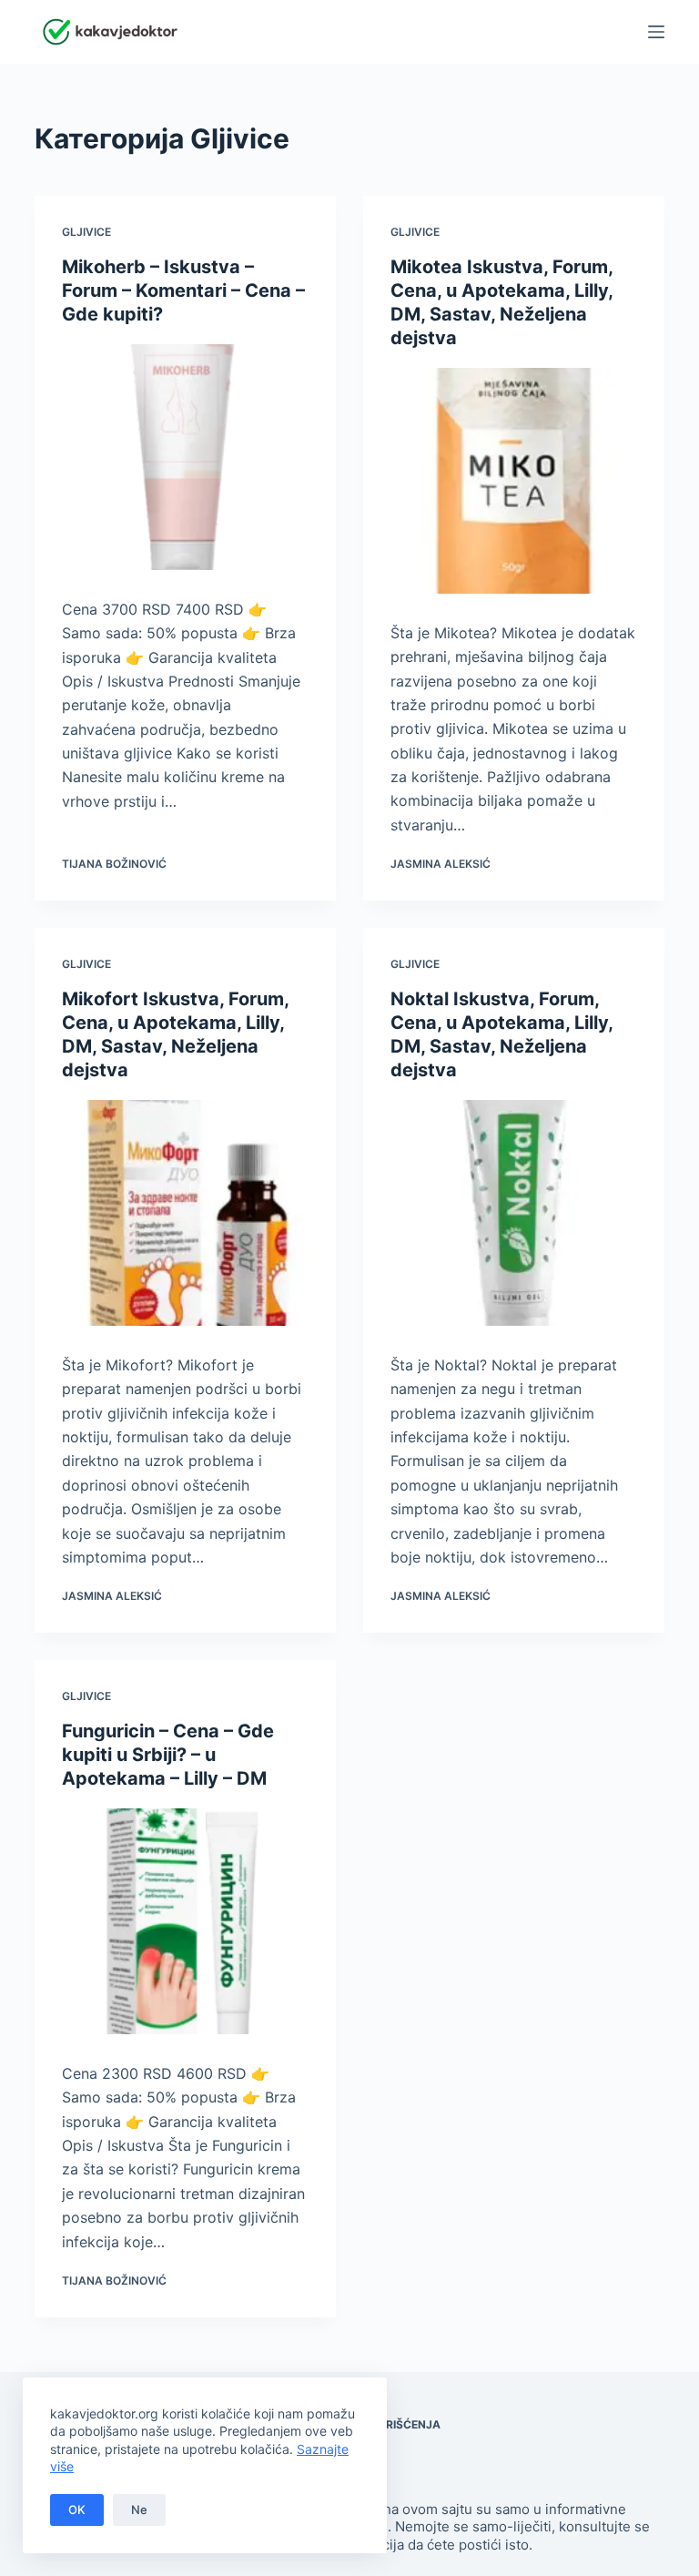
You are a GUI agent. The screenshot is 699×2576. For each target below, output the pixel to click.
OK (77, 2510)
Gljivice (86, 232)
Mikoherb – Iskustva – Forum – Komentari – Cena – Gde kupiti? (183, 290)
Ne (139, 2510)
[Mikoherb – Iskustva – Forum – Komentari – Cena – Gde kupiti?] (185, 457)
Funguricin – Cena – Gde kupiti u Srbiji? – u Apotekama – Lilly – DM (168, 1755)
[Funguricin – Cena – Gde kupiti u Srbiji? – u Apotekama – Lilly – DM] (185, 1921)
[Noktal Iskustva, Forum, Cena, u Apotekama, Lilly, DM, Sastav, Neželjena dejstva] (514, 1213)
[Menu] (656, 32)
